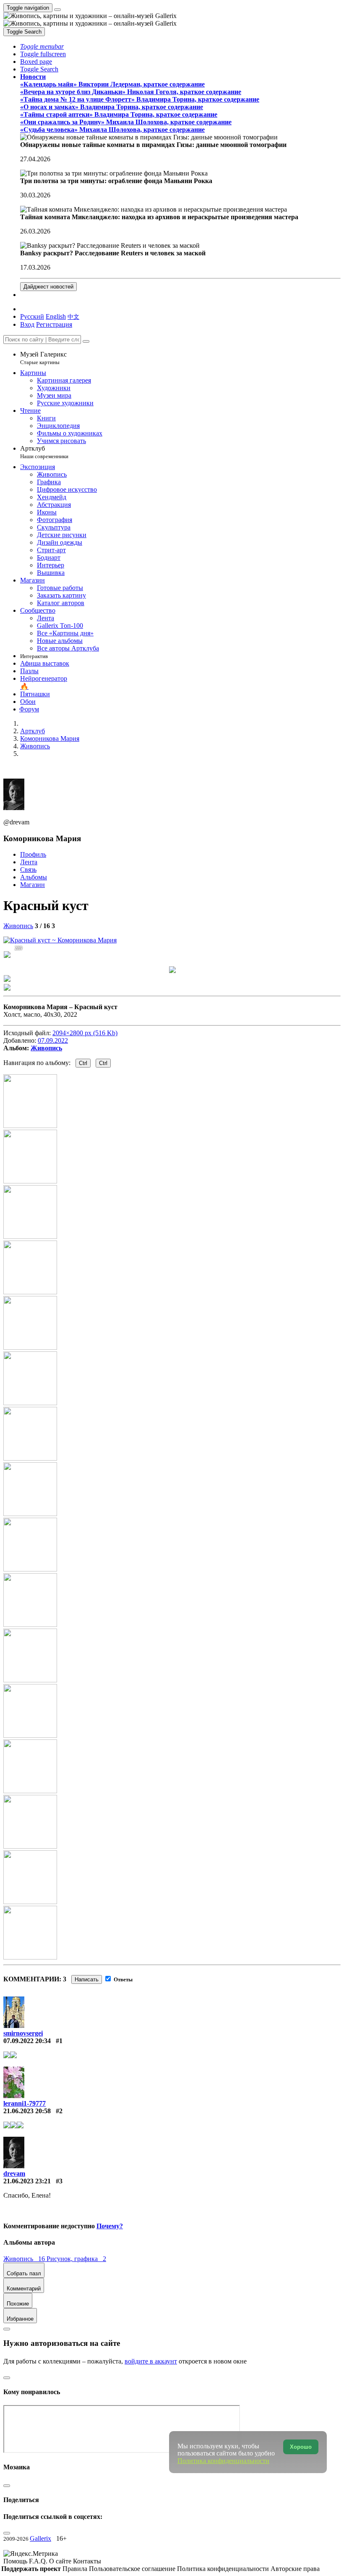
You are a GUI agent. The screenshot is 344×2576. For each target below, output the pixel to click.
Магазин (33, 885)
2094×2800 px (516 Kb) (85, 1033)
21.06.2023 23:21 (27, 2181)
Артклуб (44, 452)
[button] (42, 46)
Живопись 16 (25, 2259)
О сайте (61, 2561)
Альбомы (34, 877)
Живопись (18, 926)
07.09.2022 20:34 (27, 2041)
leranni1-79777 (25, 2103)
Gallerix (40, 2538)
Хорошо (301, 2447)
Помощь (16, 2561)
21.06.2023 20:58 (27, 2111)
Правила (76, 2569)
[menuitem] (73, 316)
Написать (87, 1979)
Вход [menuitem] (27, 324)
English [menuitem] (56, 316)
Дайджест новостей (48, 287)
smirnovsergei (23, 2033)
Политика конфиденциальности (224, 2569)
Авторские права (295, 2569)
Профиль (33, 854)
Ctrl (83, 1063)
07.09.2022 (53, 1040)
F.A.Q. (39, 2561)
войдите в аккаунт (151, 2361)
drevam (14, 2173)
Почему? (110, 2226)
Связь (28, 870)
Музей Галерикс (43, 358)
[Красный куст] (60, 940)
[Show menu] (57, 10)
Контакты (87, 2561)
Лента (29, 862)
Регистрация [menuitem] (54, 324)
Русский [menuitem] (32, 316)
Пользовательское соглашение (133, 2569)
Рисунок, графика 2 (76, 2259)
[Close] (86, 341)
